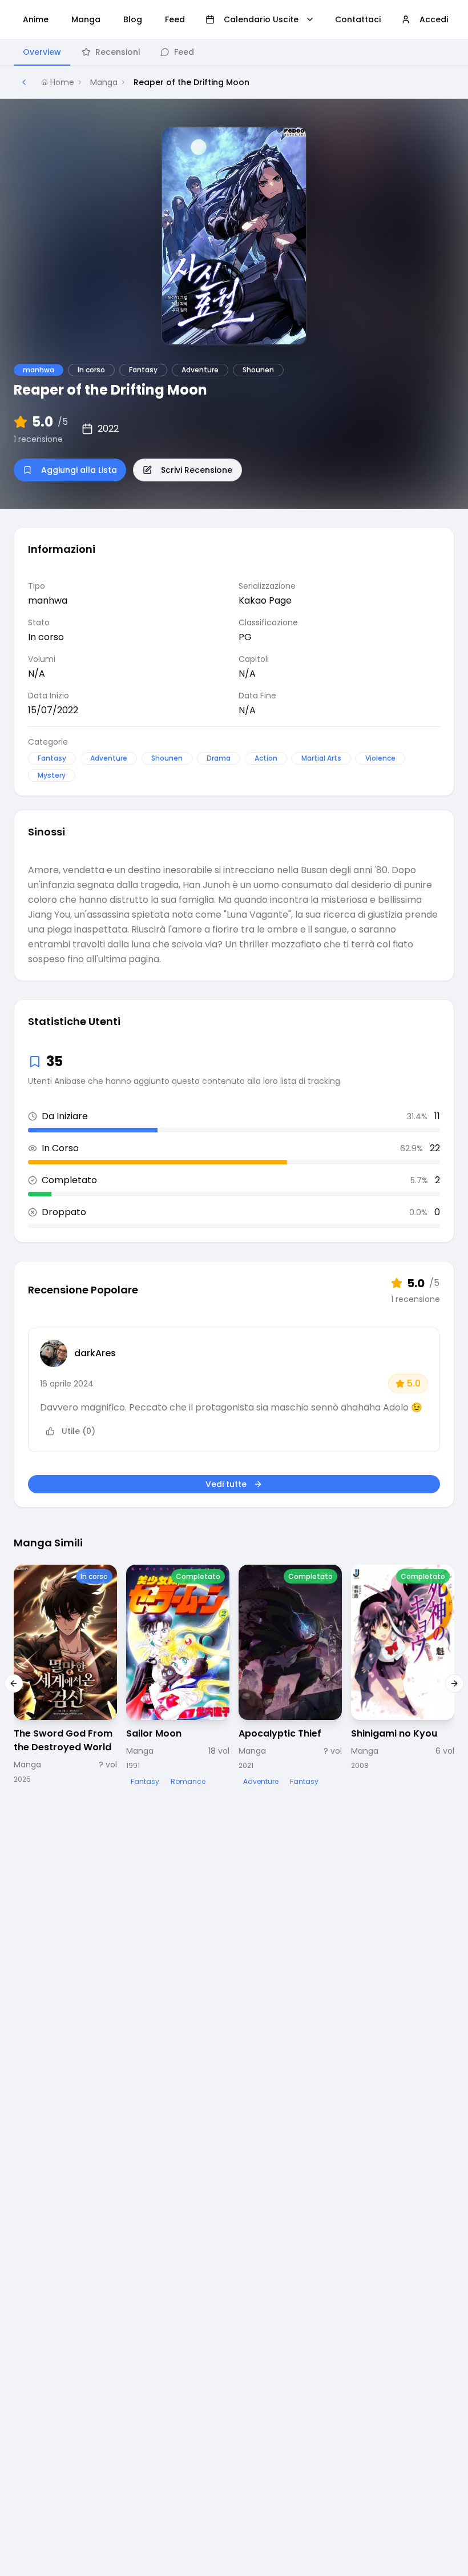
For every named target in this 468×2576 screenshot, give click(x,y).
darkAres (95, 1353)
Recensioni (118, 52)
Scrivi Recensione (197, 470)
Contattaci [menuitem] (358, 19)
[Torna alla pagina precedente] (24, 82)
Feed (184, 52)
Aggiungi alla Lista (79, 470)
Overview (42, 52)
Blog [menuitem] (133, 19)
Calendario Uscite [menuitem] (261, 19)
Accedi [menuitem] (434, 19)
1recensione (38, 439)
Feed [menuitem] (175, 19)
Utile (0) (78, 1431)
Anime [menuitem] (36, 19)
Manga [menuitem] (86, 19)
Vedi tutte (226, 1484)
